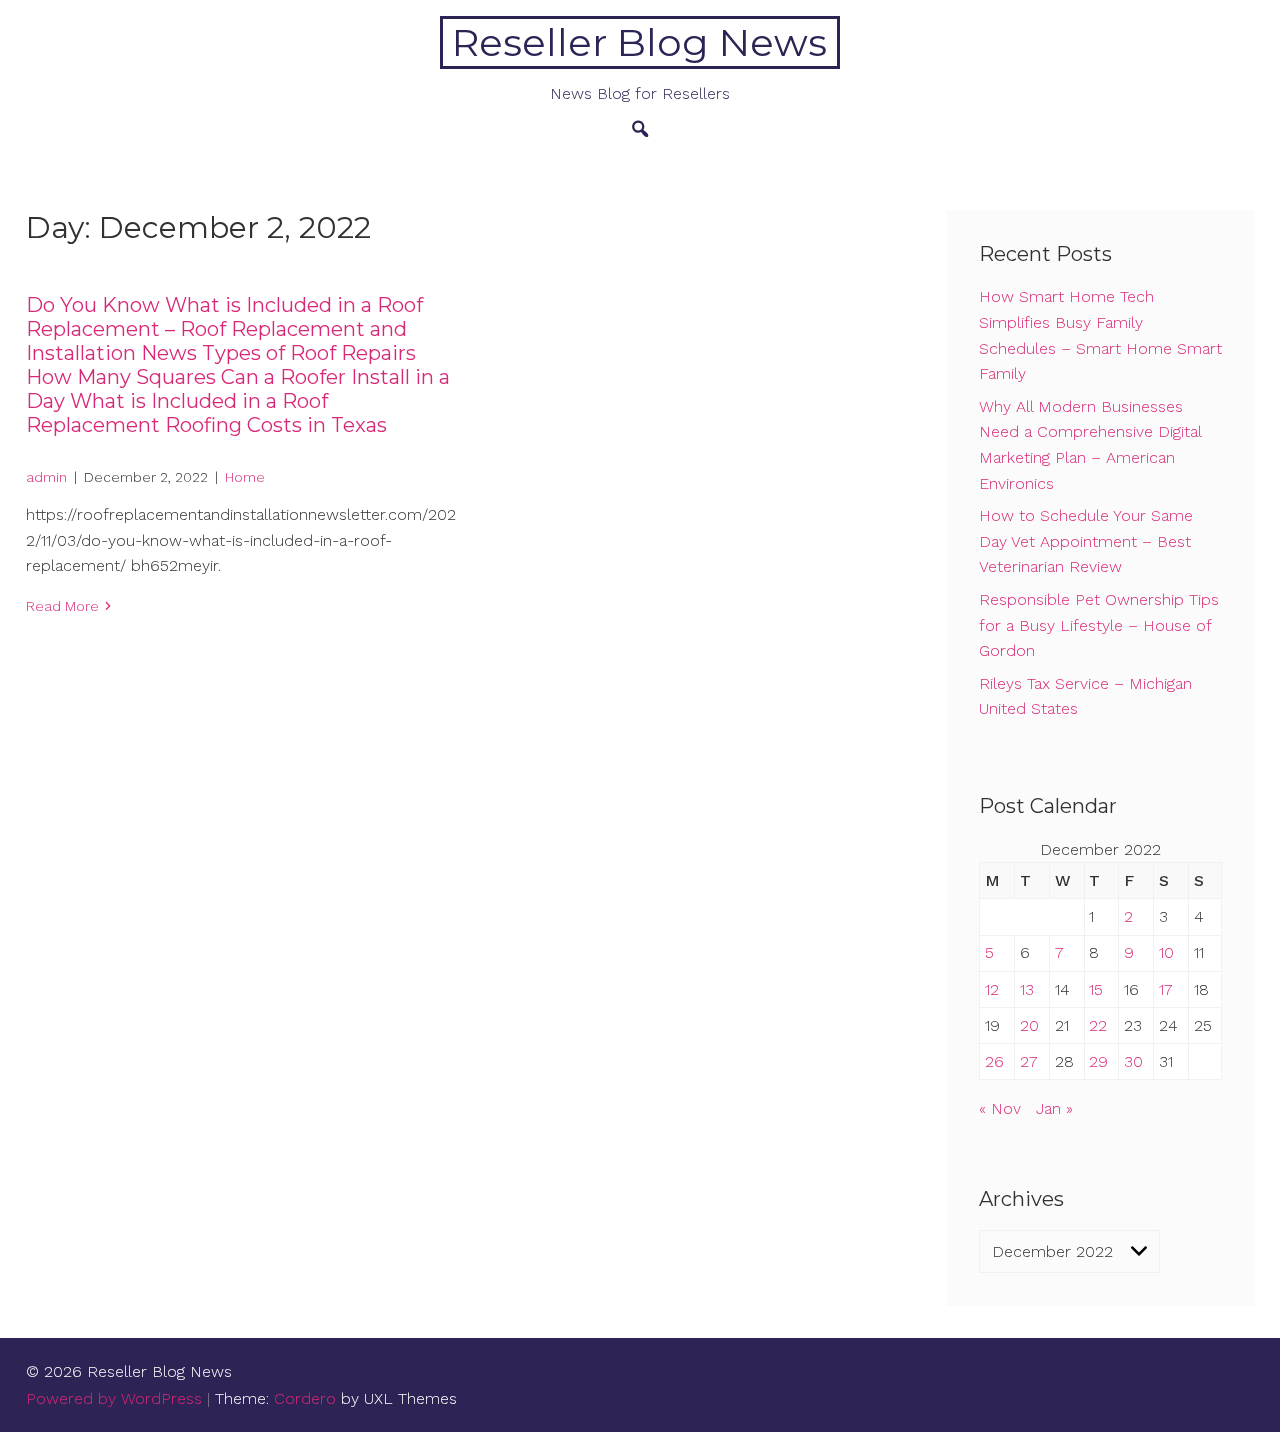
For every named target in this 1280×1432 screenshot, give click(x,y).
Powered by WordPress (114, 1398)
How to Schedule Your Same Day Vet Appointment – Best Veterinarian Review (1086, 541)
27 (1029, 1061)
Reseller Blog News (639, 42)
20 (1029, 1025)
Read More (62, 606)
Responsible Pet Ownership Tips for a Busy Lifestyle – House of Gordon (1099, 625)
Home (245, 477)
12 (992, 989)
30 (1133, 1061)
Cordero (305, 1398)
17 (1166, 989)
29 (1098, 1061)
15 (1096, 989)
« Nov (1000, 1108)
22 (1098, 1025)
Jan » (1054, 1108)
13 (1027, 989)
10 (1166, 952)
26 (994, 1061)
